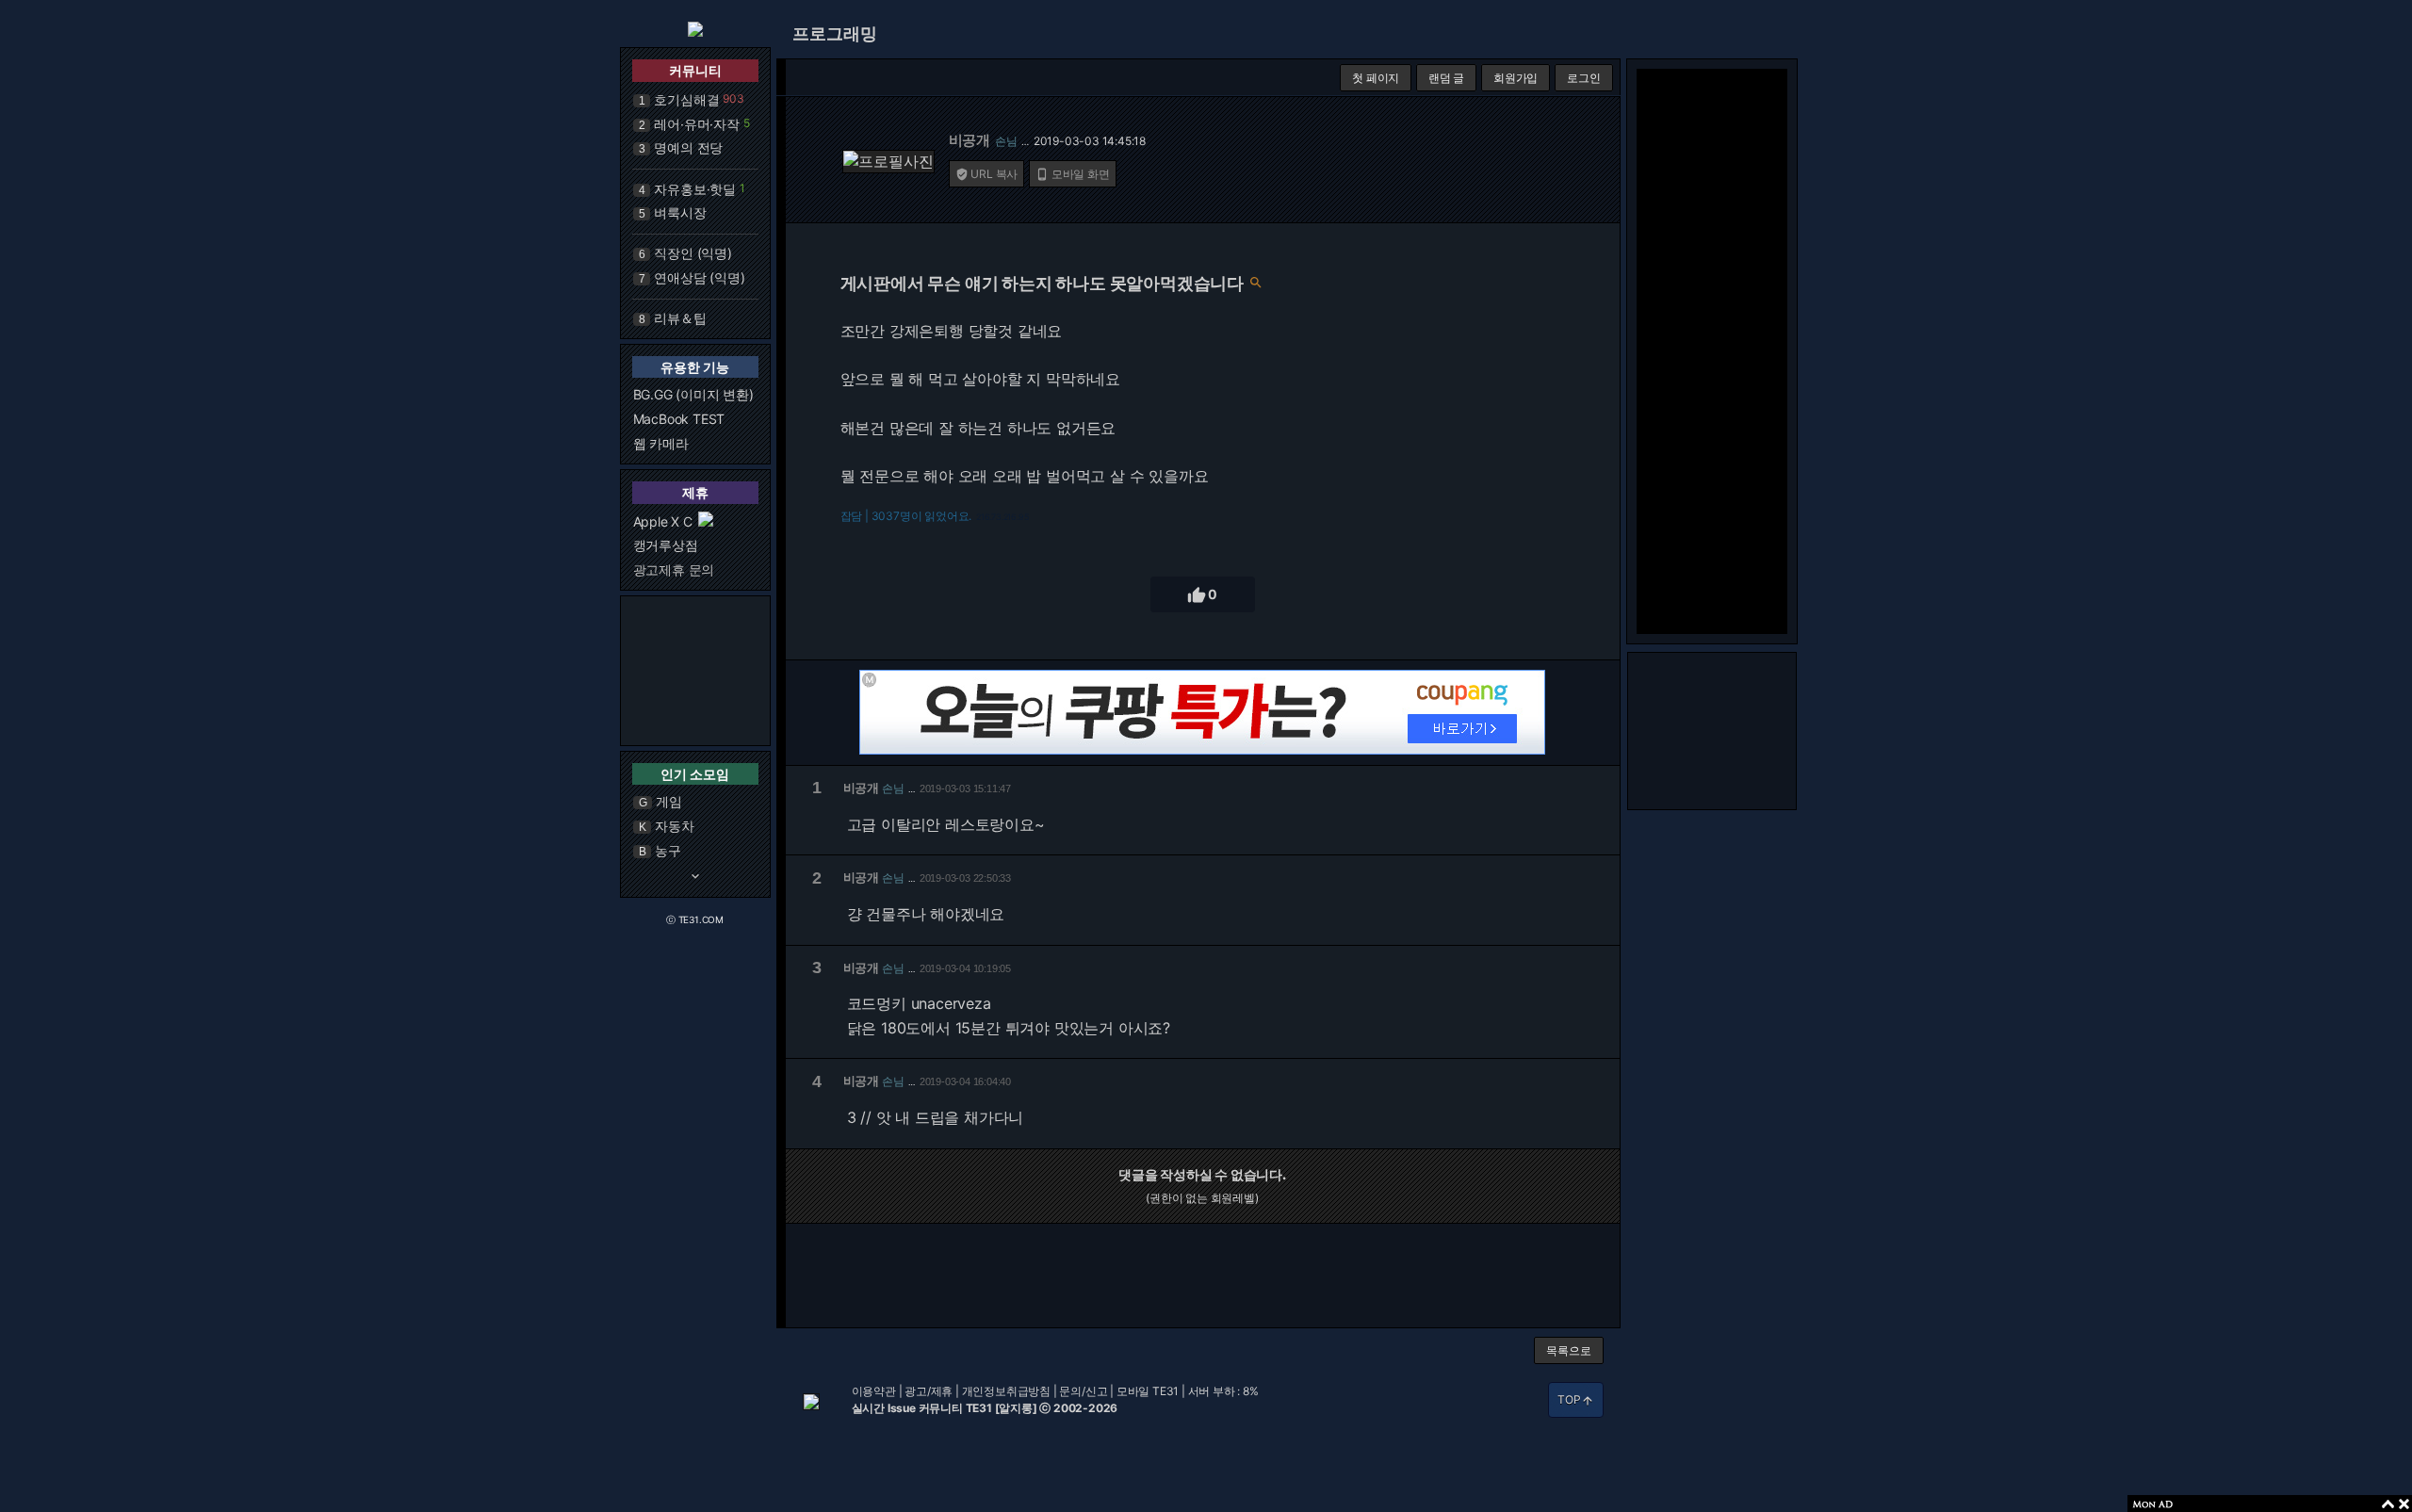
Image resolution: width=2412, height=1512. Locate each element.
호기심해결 (686, 99)
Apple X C (663, 521)
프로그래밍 (835, 33)
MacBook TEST (679, 419)
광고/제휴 (929, 1391)
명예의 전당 (688, 147)
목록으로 (1568, 1350)
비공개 (970, 140)
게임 (669, 801)
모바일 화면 (1073, 174)
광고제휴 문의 (674, 569)
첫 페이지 (1376, 78)
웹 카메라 (661, 443)
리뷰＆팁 (680, 318)
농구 (668, 850)
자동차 (674, 826)
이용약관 (874, 1391)
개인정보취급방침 (1006, 1391)
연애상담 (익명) (699, 277)
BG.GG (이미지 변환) (693, 394)
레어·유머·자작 (696, 124)
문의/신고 (1083, 1391)
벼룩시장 (680, 212)
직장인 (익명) (693, 253)
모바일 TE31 (1148, 1391)
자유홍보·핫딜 (695, 189)
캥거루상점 (666, 545)
